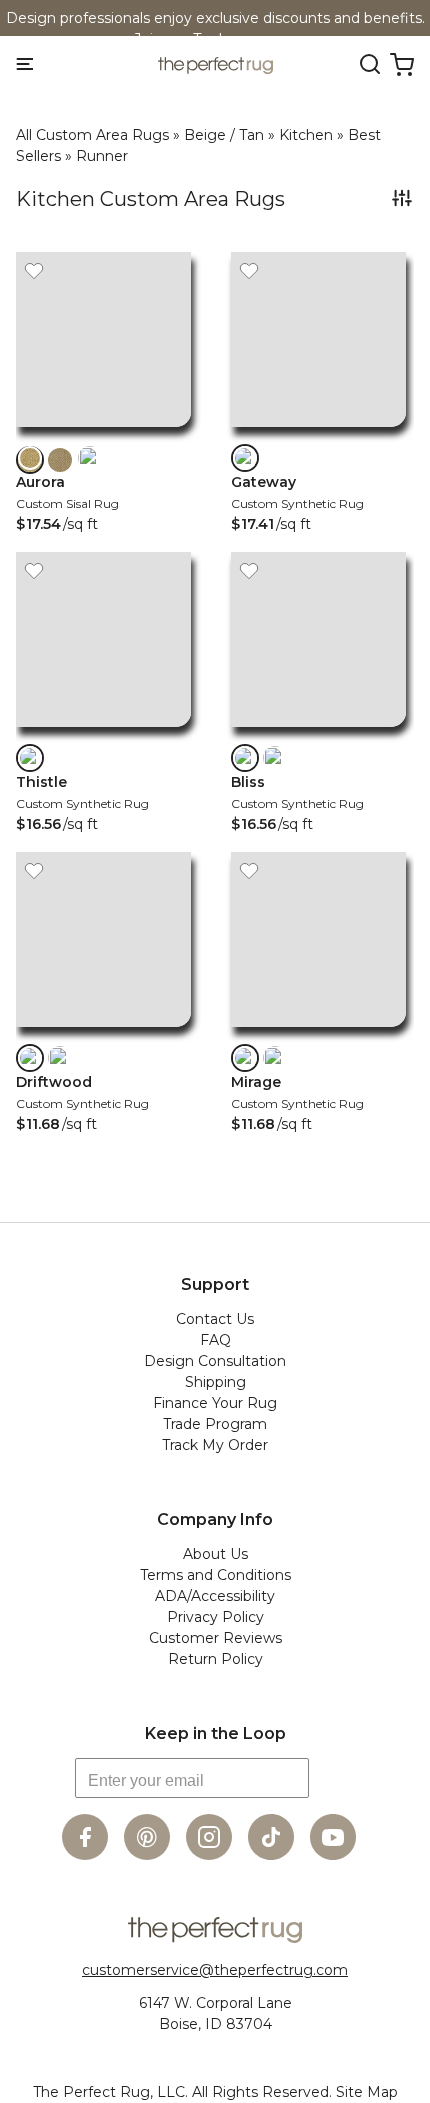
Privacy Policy (215, 1617)
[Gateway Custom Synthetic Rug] (318, 431)
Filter (402, 198)
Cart (402, 65)
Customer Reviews (215, 1638)
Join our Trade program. (216, 39)
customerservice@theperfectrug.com (215, 1970)
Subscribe (334, 1786)
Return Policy (215, 1659)
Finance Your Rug (215, 1403)
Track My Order (215, 1445)
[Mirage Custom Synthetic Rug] (318, 1031)
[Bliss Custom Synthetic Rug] (318, 731)
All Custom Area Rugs (92, 135)
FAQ (215, 1340)
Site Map (367, 2092)
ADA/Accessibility (215, 1596)
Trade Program (215, 1424)
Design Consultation (215, 1361)
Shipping (215, 1382)
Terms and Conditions (215, 1575)
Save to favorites (34, 270)
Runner (102, 156)
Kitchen (306, 135)
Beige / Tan (224, 135)
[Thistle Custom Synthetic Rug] (103, 731)
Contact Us (215, 1319)
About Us (215, 1554)
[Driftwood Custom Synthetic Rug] (103, 1031)
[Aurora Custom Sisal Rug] (103, 431)
